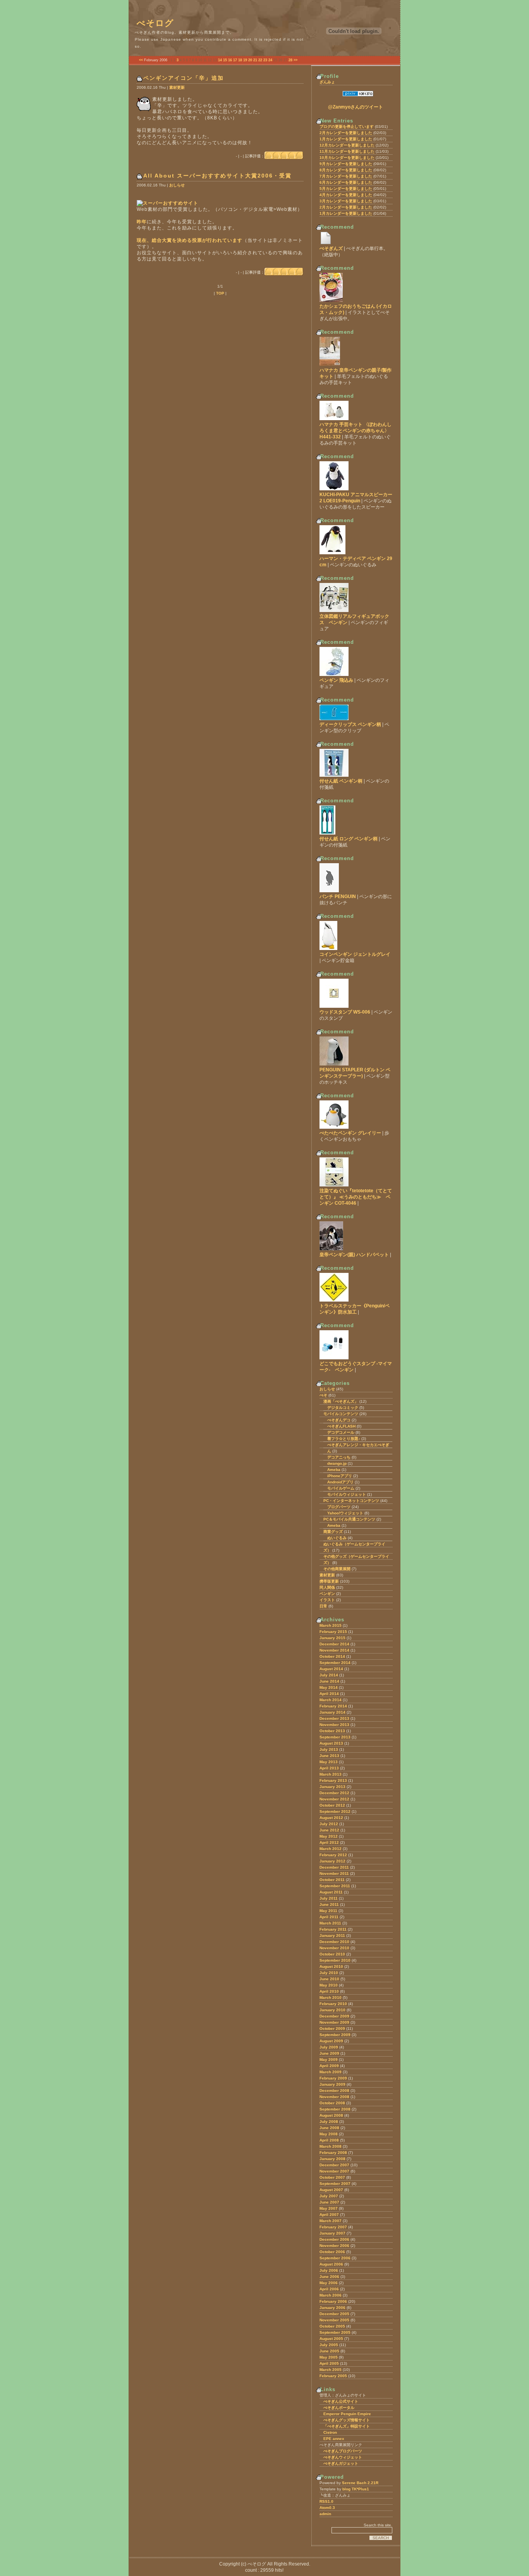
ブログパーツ (339, 1507)
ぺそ (323, 1395)
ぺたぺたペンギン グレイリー (350, 1133)
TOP (220, 293)
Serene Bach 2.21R (360, 2483)
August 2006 (331, 2264)
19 (245, 60)
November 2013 (334, 1725)
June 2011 (329, 1904)
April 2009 (329, 2066)
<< (141, 60)
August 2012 (331, 1818)
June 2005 (329, 2351)
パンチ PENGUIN (338, 897)
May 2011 (328, 1911)
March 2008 (331, 2146)
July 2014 (329, 1675)
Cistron (330, 2432)
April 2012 (329, 1842)
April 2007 (329, 2215)
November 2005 (334, 2320)
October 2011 (332, 1880)
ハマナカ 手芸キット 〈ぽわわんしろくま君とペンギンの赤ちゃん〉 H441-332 (356, 431)
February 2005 (333, 2376)
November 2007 (334, 2171)
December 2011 (334, 1867)
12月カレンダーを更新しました (347, 145)
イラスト (327, 1600)
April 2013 (329, 1768)
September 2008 (335, 2109)
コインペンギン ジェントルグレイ (355, 954)
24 (270, 60)
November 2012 (334, 1799)
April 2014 (329, 1694)
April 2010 (329, 1991)
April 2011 (329, 1917)
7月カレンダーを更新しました (346, 176)
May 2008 (329, 2134)
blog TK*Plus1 (356, 2489)
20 (250, 60)
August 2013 (331, 1743)
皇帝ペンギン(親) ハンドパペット (354, 1255)
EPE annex (334, 2439)
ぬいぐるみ (337, 1538)
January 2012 (332, 1861)
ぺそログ (155, 23)
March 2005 (331, 2370)
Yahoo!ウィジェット (345, 1513)
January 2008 (332, 2159)
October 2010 (332, 1954)
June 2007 (329, 2202)
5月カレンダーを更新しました (346, 189)
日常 (323, 1606)
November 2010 (334, 1948)
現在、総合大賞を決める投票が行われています (190, 240)
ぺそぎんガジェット (341, 2463)
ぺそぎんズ (331, 248)
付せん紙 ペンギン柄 (341, 781)
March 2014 (331, 1700)
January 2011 (332, 1935)
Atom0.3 (327, 2508)
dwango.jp (337, 1463)
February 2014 (333, 1706)
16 (230, 60)
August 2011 (331, 1892)
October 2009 (332, 2029)
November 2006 (334, 2246)
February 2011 (333, 1929)
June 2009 (329, 2053)
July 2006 (329, 2270)
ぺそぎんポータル (339, 2408)
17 (235, 60)
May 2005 (329, 2357)
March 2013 (331, 1774)
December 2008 (334, 2091)
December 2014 (334, 1644)
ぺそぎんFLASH (341, 1426)
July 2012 (329, 1824)
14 (220, 60)
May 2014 (329, 1687)
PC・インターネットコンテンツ (351, 1501)
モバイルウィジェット (347, 1494)
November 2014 (334, 1650)
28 (290, 60)
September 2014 (335, 1663)
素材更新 (177, 87)
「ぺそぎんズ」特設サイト (347, 2426)
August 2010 (331, 1966)
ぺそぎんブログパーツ (343, 2451)
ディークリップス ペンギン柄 (350, 724)
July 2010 (329, 1973)
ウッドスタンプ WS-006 (345, 1012)
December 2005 (334, 2314)
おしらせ (177, 185)
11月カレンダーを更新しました (347, 151)
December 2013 (334, 1718)
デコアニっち (339, 1457)
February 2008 (333, 2153)
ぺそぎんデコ (339, 1420)
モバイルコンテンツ (341, 1414)
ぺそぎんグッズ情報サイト (347, 2420)
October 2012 (332, 1805)
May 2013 (329, 1762)
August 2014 (331, 1669)
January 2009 (332, 2084)
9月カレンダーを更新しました (346, 164)
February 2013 (333, 1780)
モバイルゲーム (341, 1488)
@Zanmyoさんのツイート (356, 107)
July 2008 (329, 2122)
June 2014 (329, 1681)
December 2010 (334, 1942)
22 (260, 60)
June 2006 (329, 2277)
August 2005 (331, 2339)
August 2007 (331, 2190)
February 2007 (333, 2227)
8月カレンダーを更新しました (346, 170)
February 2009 (333, 2078)
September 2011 (335, 1886)
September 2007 (335, 2184)
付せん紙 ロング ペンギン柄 (349, 839)
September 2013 (335, 1737)
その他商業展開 (337, 1569)
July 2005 (329, 2345)
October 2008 (332, 2103)
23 (265, 60)
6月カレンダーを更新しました (346, 182)
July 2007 (329, 2196)
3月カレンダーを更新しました (346, 201)
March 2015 (331, 1625)
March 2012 (331, 1849)
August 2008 (331, 2115)
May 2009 (329, 2060)
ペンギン (327, 1594)
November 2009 (334, 2022)
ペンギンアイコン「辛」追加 (184, 78)
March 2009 (331, 2072)
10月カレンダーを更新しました (347, 158)
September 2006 (335, 2258)
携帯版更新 (329, 1581)
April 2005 (329, 2363)
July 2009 (329, 2047)
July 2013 (329, 1749)
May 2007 (329, 2208)
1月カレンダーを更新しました (346, 139)
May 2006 (329, 2283)
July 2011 (329, 1898)
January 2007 (332, 2233)
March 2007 (331, 2221)
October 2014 (332, 1656)
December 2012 (334, 1793)
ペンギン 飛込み (336, 680)
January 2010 (332, 2010)
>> (295, 60)
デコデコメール (341, 1432)
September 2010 (335, 1960)
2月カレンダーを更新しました (346, 133)
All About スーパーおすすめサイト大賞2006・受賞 (217, 176)
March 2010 (331, 1998)
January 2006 (332, 2308)
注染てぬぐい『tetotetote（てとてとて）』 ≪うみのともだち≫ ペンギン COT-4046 (356, 1197)
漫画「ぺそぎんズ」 (341, 1401)
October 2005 (332, 2326)
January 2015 (332, 1638)
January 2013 (332, 1787)
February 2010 (333, 2004)
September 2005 (335, 2332)
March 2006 (331, 2295)
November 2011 (334, 1873)
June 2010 (329, 1979)
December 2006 (334, 2239)
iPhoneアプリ (340, 1476)
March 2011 (330, 1923)
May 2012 (329, 1836)
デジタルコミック (343, 1408)
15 (225, 60)
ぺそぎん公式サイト (341, 2401)
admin (325, 2514)
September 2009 (335, 2035)
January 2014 (332, 1712)
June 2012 (329, 1830)
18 (240, 60)
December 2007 (334, 2165)
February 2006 (333, 2301)
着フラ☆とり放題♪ (344, 1439)
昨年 (142, 222)
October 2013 (332, 1731)
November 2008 (334, 2097)
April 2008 (329, 2140)
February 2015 (333, 1632)
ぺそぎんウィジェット (343, 2457)
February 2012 (333, 1855)
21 (255, 60)
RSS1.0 (326, 2501)
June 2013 (329, 1756)
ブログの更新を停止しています (347, 127)
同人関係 (327, 1587)
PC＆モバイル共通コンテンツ (349, 1519)
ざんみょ (327, 82)
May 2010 (329, 1985)
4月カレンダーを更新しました (346, 195)
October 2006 (332, 2252)
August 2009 (331, 2041)
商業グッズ (333, 1532)
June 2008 (329, 2128)
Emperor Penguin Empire (347, 2414)
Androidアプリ (340, 1482)
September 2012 (335, 1811)
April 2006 (329, 2289)
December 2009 (334, 2016)
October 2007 (332, 2177)
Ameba (334, 1470)
